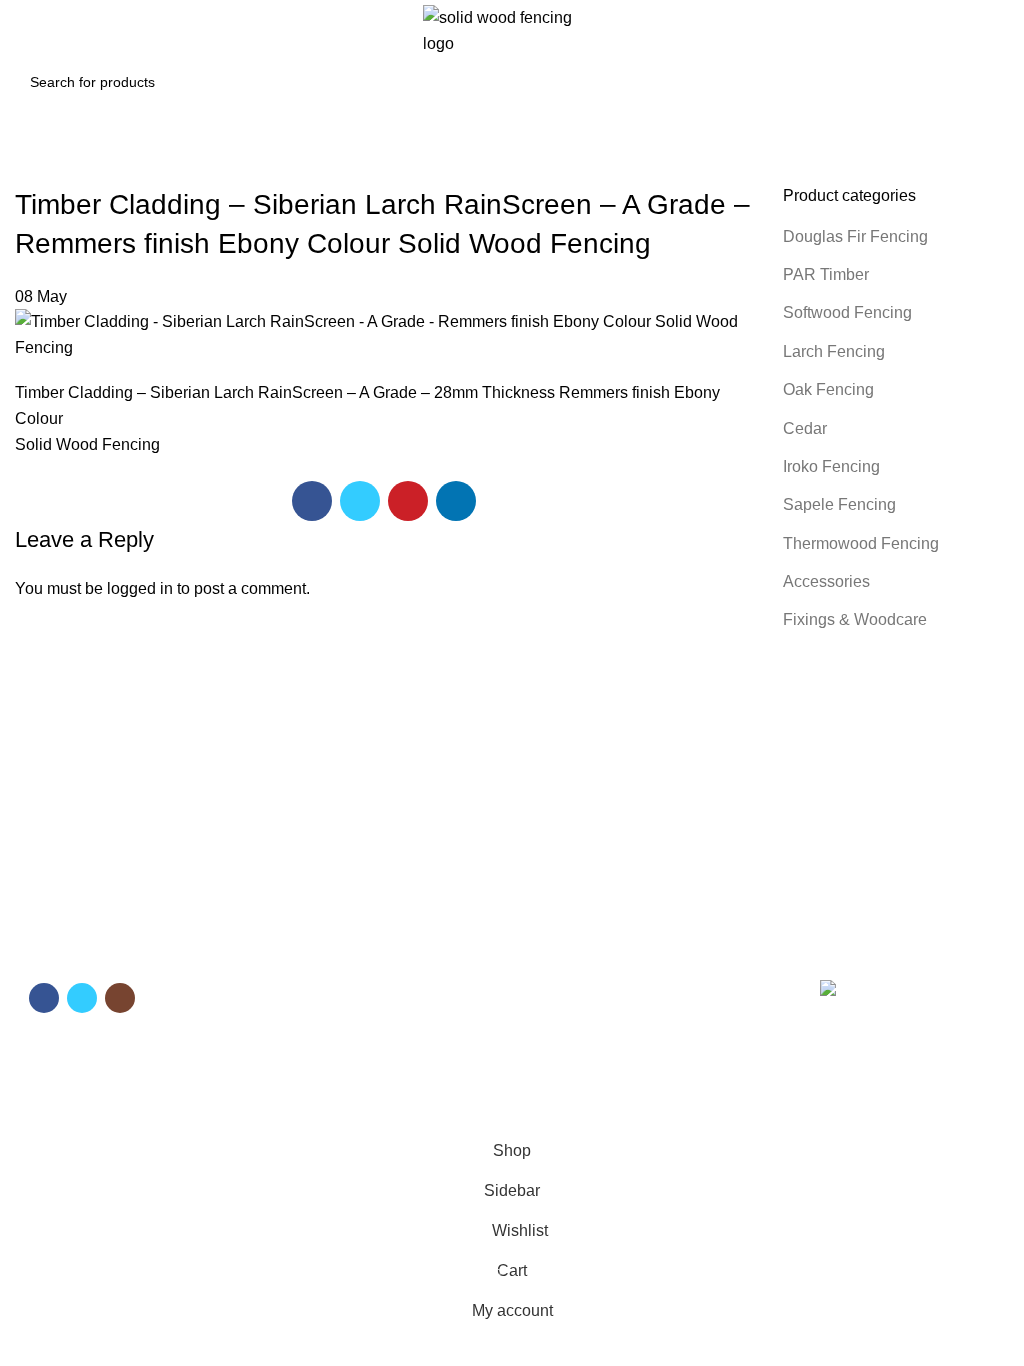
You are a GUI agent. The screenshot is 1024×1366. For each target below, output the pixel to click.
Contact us (308, 1053)
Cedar (805, 428)
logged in (140, 588)
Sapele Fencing (839, 504)
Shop (290, 1018)
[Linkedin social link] (456, 501)
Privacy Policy (565, 1053)
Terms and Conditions (591, 984)
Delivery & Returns (581, 1018)
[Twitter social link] (360, 501)
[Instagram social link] (120, 998)
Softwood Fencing (847, 312)
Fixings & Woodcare (855, 619)
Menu (294, 950)
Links (543, 950)
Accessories (826, 581)
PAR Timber (826, 274)
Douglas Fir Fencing (855, 236)
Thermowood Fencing (861, 543)
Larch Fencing (834, 351)
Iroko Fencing (831, 466)
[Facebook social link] (312, 501)
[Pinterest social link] (408, 501)
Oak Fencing (828, 389)
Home (293, 984)
